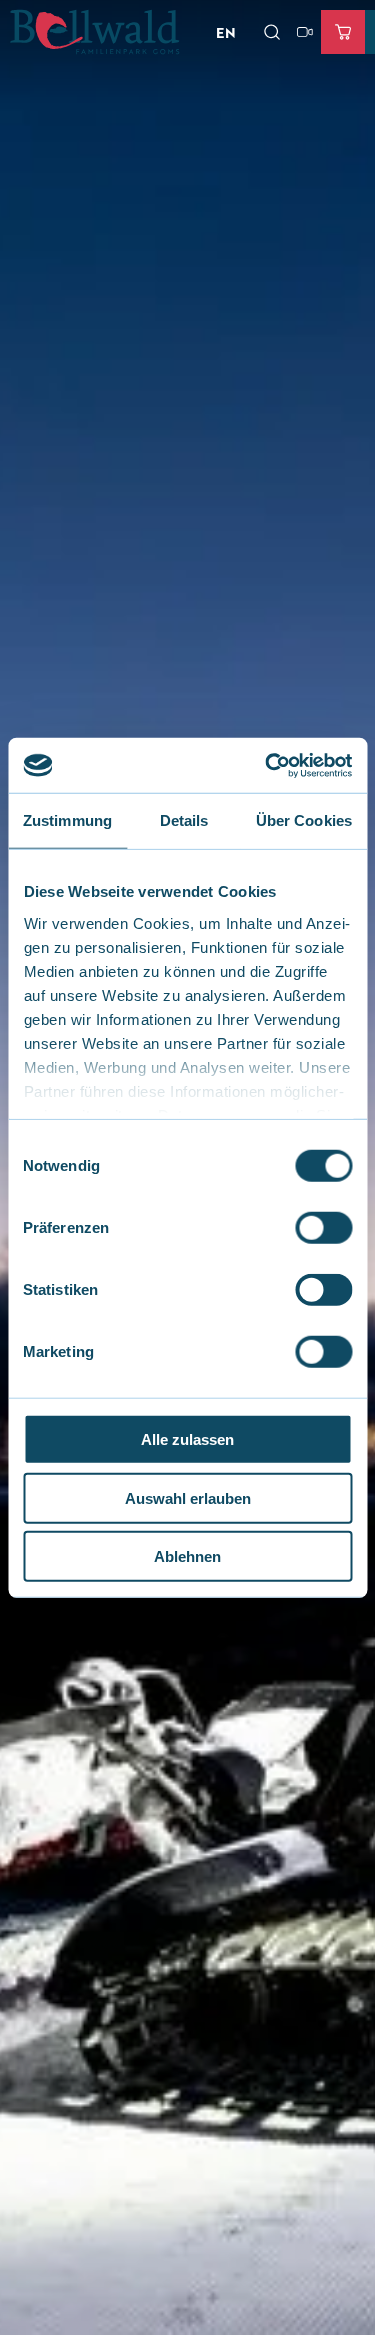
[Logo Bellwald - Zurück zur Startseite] (95, 32)
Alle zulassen (187, 1439)
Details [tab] (184, 820)
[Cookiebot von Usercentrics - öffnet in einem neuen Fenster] (267, 765)
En (226, 32)
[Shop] (343, 32)
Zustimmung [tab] (67, 820)
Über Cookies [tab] (304, 820)
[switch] (323, 1228)
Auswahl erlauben (188, 1497)
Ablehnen (187, 1556)
